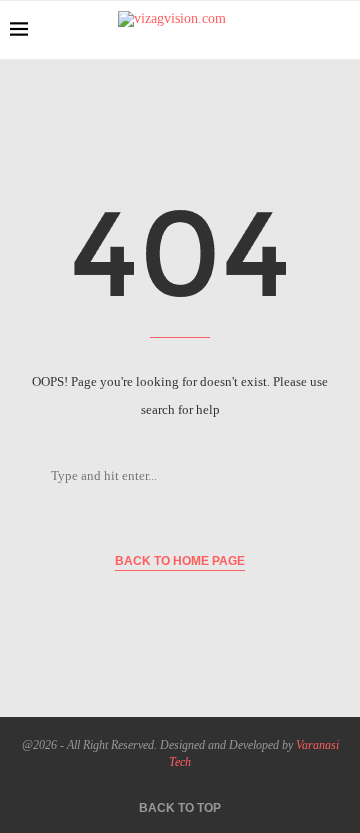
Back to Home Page (180, 561)
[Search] (340, 30)
